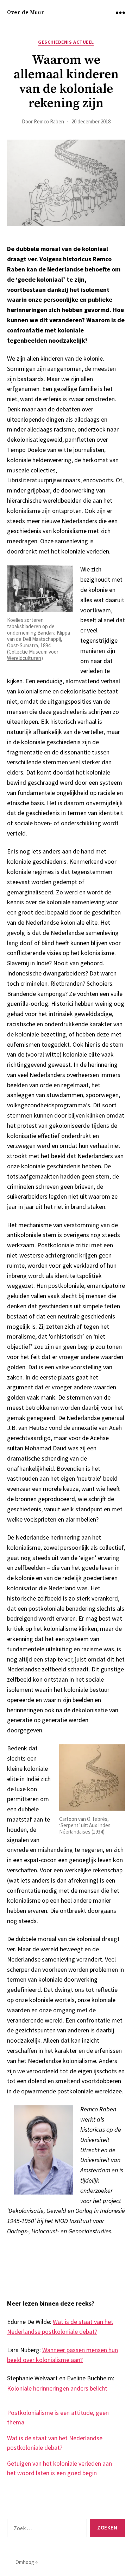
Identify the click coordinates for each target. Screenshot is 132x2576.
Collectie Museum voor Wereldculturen (33, 655)
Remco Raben (49, 121)
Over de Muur (26, 13)
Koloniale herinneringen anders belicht (57, 2388)
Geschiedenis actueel (66, 42)
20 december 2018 (91, 121)
